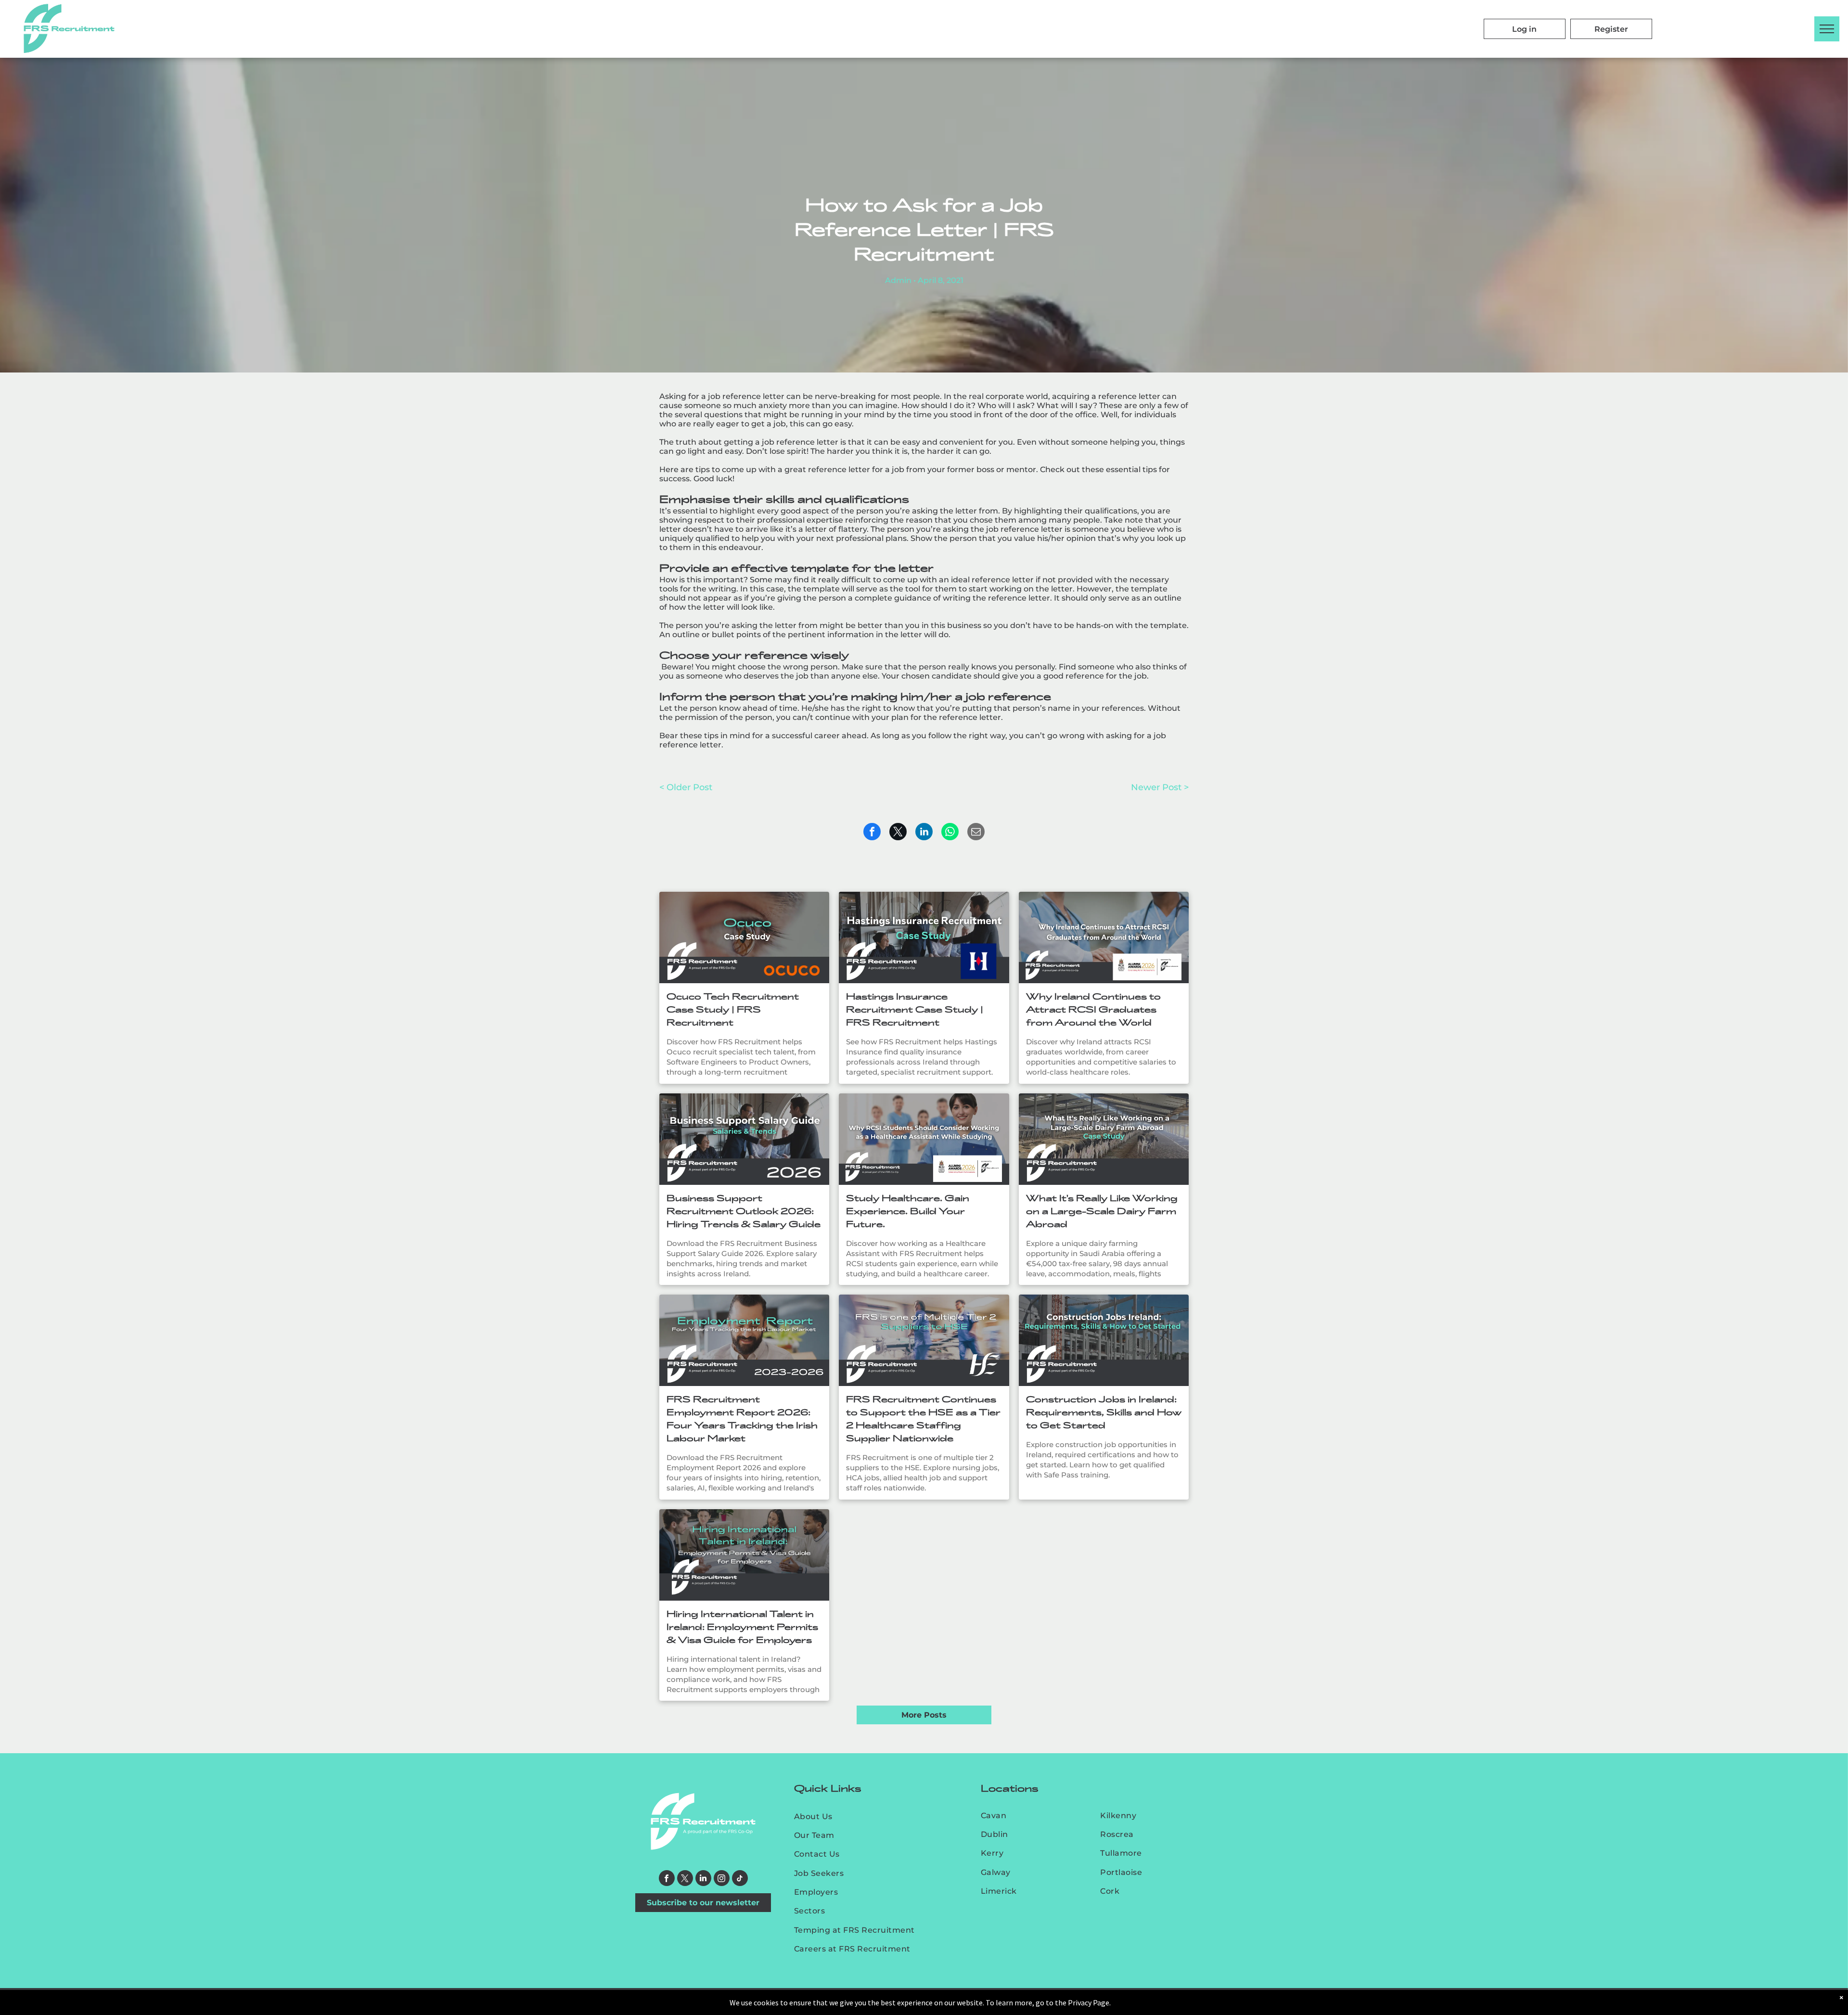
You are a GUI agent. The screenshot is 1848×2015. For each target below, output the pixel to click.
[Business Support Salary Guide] (744, 1139)
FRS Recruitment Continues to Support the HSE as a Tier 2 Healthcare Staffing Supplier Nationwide (923, 1419)
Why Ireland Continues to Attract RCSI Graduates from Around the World (1093, 1010)
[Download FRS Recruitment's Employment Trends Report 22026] (744, 1340)
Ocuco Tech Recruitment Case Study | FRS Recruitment (733, 1010)
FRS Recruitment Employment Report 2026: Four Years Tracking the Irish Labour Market (742, 1419)
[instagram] (722, 1879)
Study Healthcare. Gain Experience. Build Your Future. (908, 1211)
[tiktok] (740, 1879)
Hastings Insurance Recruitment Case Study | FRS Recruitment (915, 1010)
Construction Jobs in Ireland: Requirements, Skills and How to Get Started (1104, 1412)
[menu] (1827, 29)
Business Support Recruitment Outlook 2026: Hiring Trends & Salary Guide (744, 1211)
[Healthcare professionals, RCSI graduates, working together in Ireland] (1104, 937)
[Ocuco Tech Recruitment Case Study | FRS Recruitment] (744, 937)
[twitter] (685, 1879)
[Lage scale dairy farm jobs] (1104, 1139)
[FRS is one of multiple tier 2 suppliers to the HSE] (924, 1340)
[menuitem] (866, 1816)
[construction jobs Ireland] (1104, 1340)
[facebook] (667, 1879)
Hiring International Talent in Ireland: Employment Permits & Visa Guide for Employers (742, 1627)
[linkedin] (703, 1879)
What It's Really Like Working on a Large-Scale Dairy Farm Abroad (1102, 1211)
